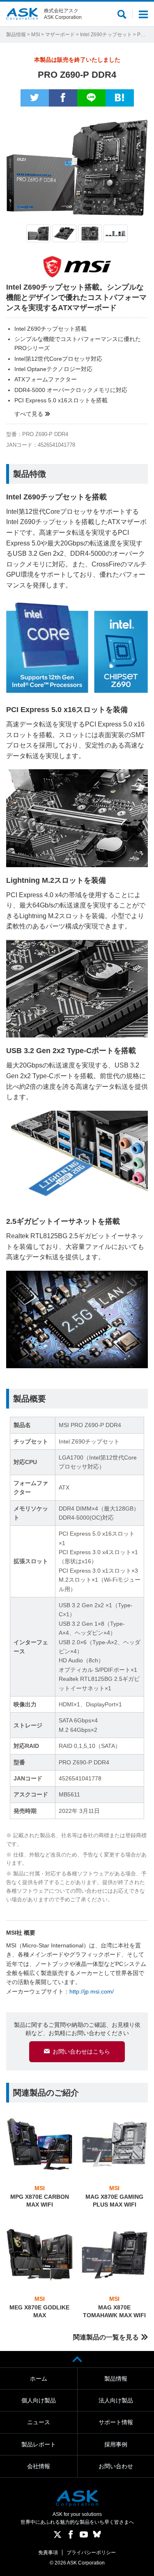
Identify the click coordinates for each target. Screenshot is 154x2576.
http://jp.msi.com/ (92, 1991)
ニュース (39, 2422)
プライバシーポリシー (91, 2553)
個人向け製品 (39, 2400)
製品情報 (16, 35)
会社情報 (39, 2466)
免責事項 (48, 2553)
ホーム (39, 2379)
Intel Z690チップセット (106, 35)
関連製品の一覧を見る (106, 2337)
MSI (36, 35)
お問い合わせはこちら (81, 2052)
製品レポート (39, 2444)
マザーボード (60, 35)
